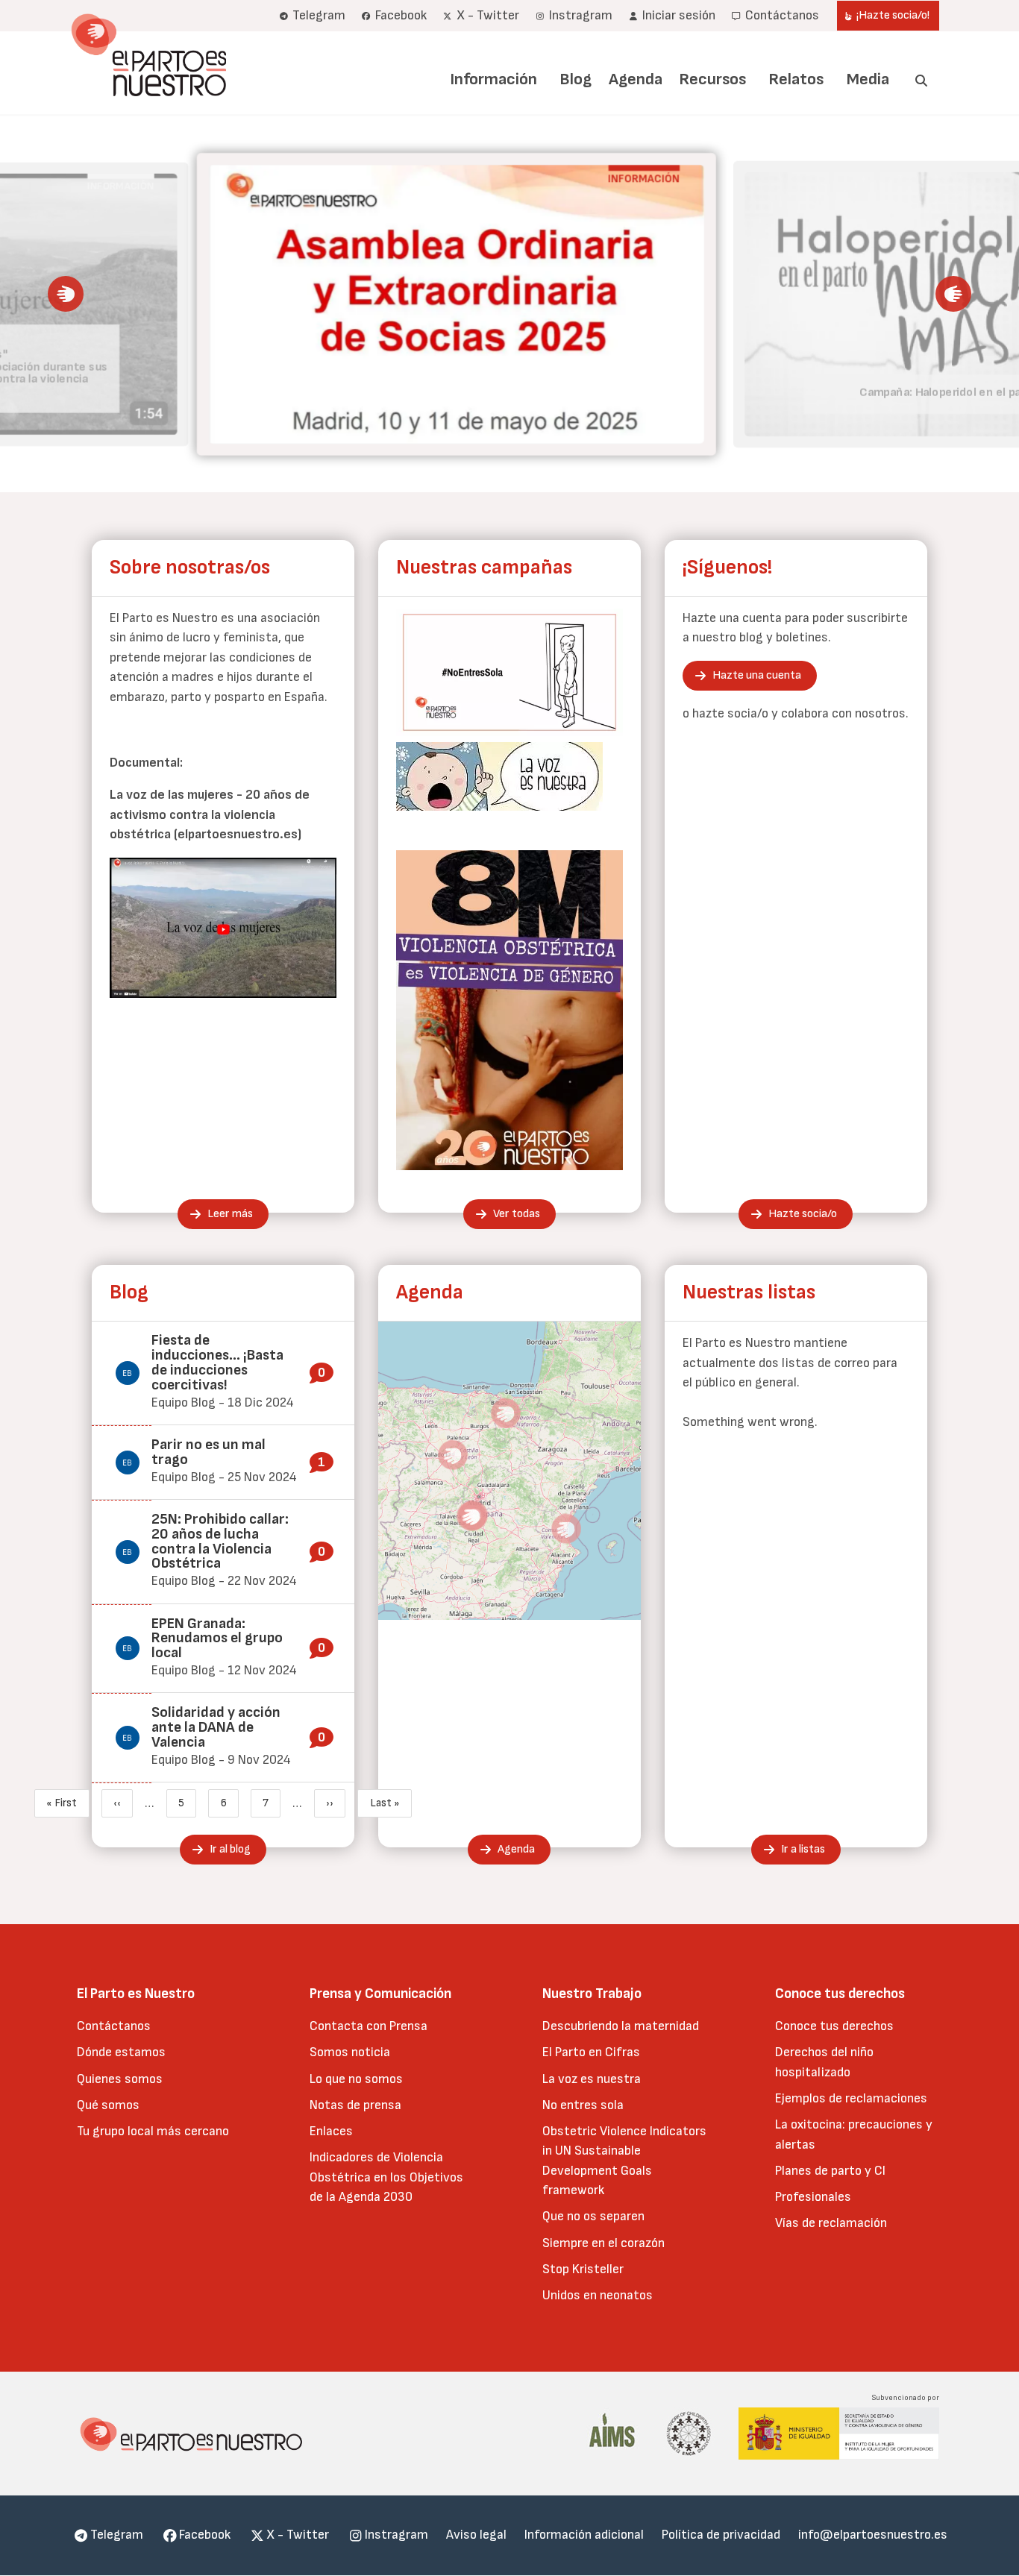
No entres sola (583, 2105)
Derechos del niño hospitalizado (824, 2062)
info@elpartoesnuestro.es (873, 2535)
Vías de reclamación (831, 2223)
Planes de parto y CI (830, 2171)
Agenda (636, 79)
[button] (66, 294)
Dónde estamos (121, 2052)
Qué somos (108, 2105)
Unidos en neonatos (598, 2295)
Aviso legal (476, 2535)
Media (868, 79)
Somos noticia (350, 2052)
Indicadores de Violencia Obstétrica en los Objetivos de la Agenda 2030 (386, 2177)
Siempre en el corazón (603, 2243)
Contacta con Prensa (369, 2026)
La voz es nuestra (592, 2079)
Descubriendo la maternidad (621, 2026)
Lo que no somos (356, 2079)
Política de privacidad (721, 2535)
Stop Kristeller (583, 2269)
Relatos (796, 79)
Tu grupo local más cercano (153, 2131)
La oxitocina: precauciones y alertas (854, 2134)
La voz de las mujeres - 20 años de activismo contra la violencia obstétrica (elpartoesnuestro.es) (210, 814)
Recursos (712, 79)
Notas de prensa (355, 2105)
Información (493, 79)
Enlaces (331, 2131)
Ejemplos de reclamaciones (851, 2098)
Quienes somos (120, 2079)
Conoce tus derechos (834, 2026)
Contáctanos (114, 2026)
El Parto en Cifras (591, 2052)
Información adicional (584, 2535)
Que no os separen (593, 2216)
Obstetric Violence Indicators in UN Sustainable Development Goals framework (624, 2161)
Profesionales (813, 2197)
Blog (576, 79)
